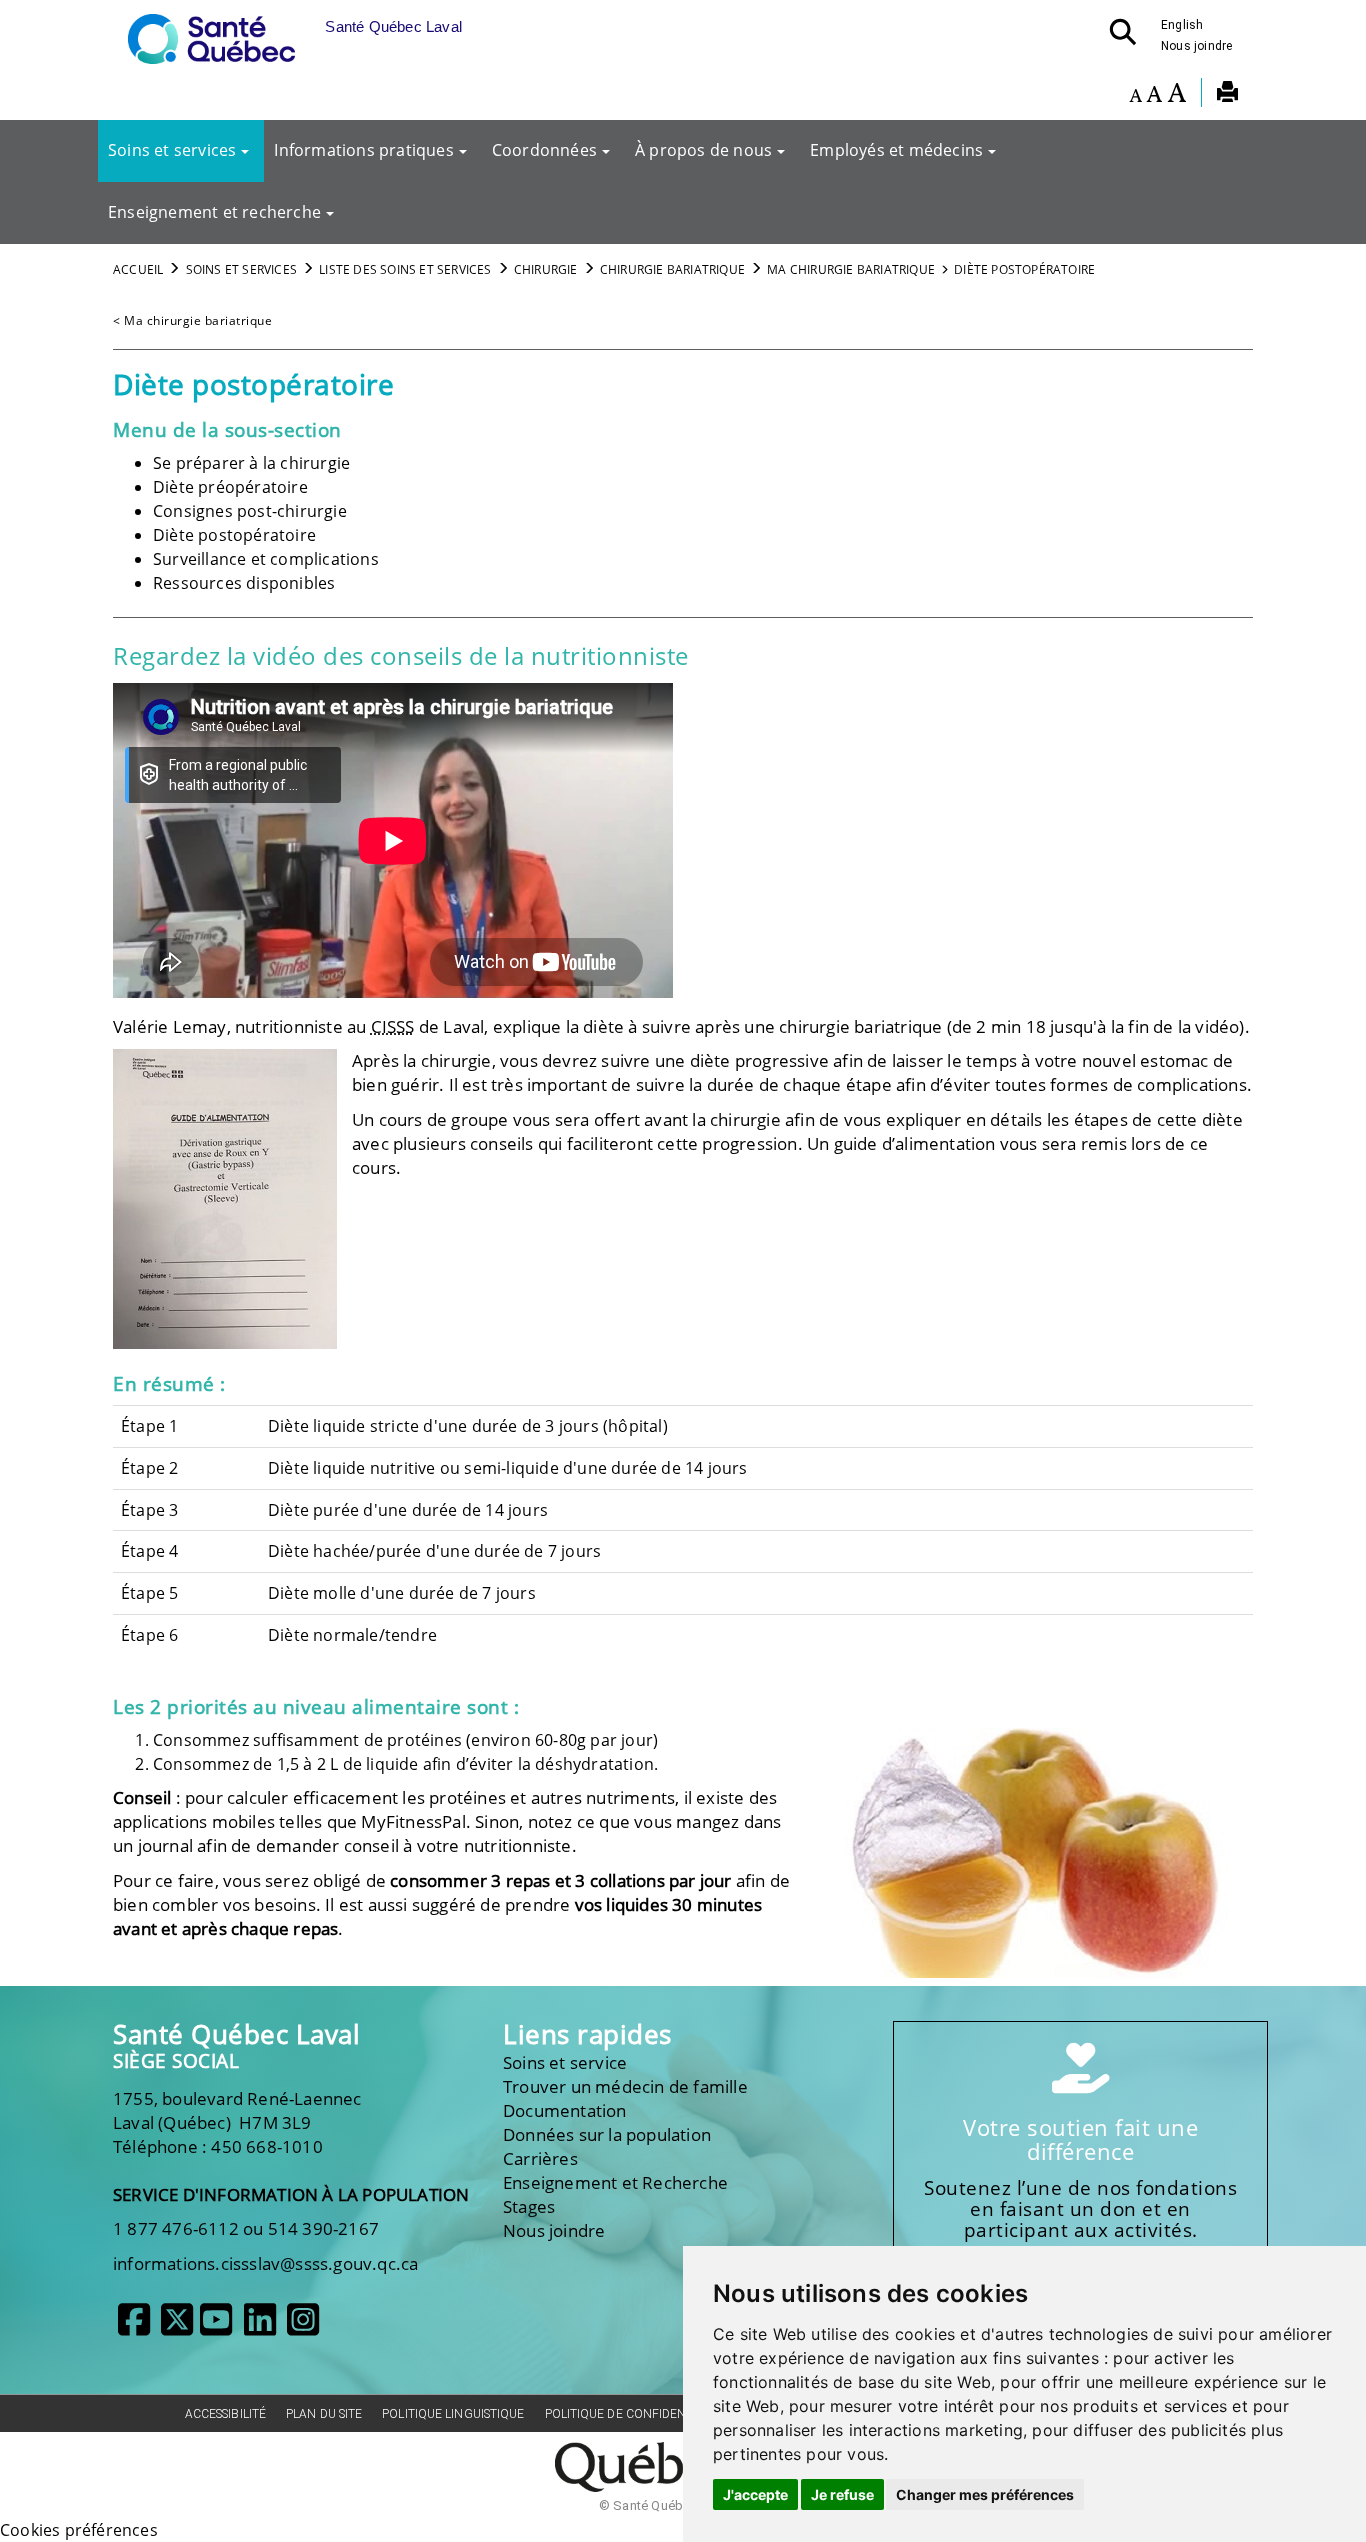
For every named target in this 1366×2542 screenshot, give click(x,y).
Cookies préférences (79, 2530)
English (1182, 25)
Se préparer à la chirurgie (251, 463)
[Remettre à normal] (1154, 95)
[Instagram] (303, 2327)
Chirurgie (546, 269)
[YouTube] (216, 2327)
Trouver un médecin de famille (625, 2086)
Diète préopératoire (230, 487)
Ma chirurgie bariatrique (851, 269)
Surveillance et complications (266, 559)
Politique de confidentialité (637, 2414)
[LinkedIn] (260, 2327)
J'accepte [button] (755, 2494)
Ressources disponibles (244, 583)
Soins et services (172, 150)
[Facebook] (134, 2327)
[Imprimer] (1227, 95)
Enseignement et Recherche (615, 2182)
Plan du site (324, 2414)
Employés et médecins (896, 150)
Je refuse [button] (842, 2494)
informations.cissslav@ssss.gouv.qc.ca (265, 2263)
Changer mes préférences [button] (985, 2494)
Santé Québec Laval (236, 2034)
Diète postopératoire (234, 535)
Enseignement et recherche (214, 212)
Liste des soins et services (405, 269)
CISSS (393, 1026)
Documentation (565, 2110)
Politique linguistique (453, 2414)
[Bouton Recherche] (1129, 38)
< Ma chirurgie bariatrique (192, 320)
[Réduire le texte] (1135, 95)
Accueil (138, 269)
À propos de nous (703, 150)
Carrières (540, 2158)
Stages (529, 2206)
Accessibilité (225, 2414)
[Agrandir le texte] (1176, 95)
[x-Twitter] (177, 2327)
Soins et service (565, 2062)
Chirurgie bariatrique (672, 269)
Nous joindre (1196, 46)
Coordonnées (544, 150)
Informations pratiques (363, 150)
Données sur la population (607, 2134)
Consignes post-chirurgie (250, 511)
